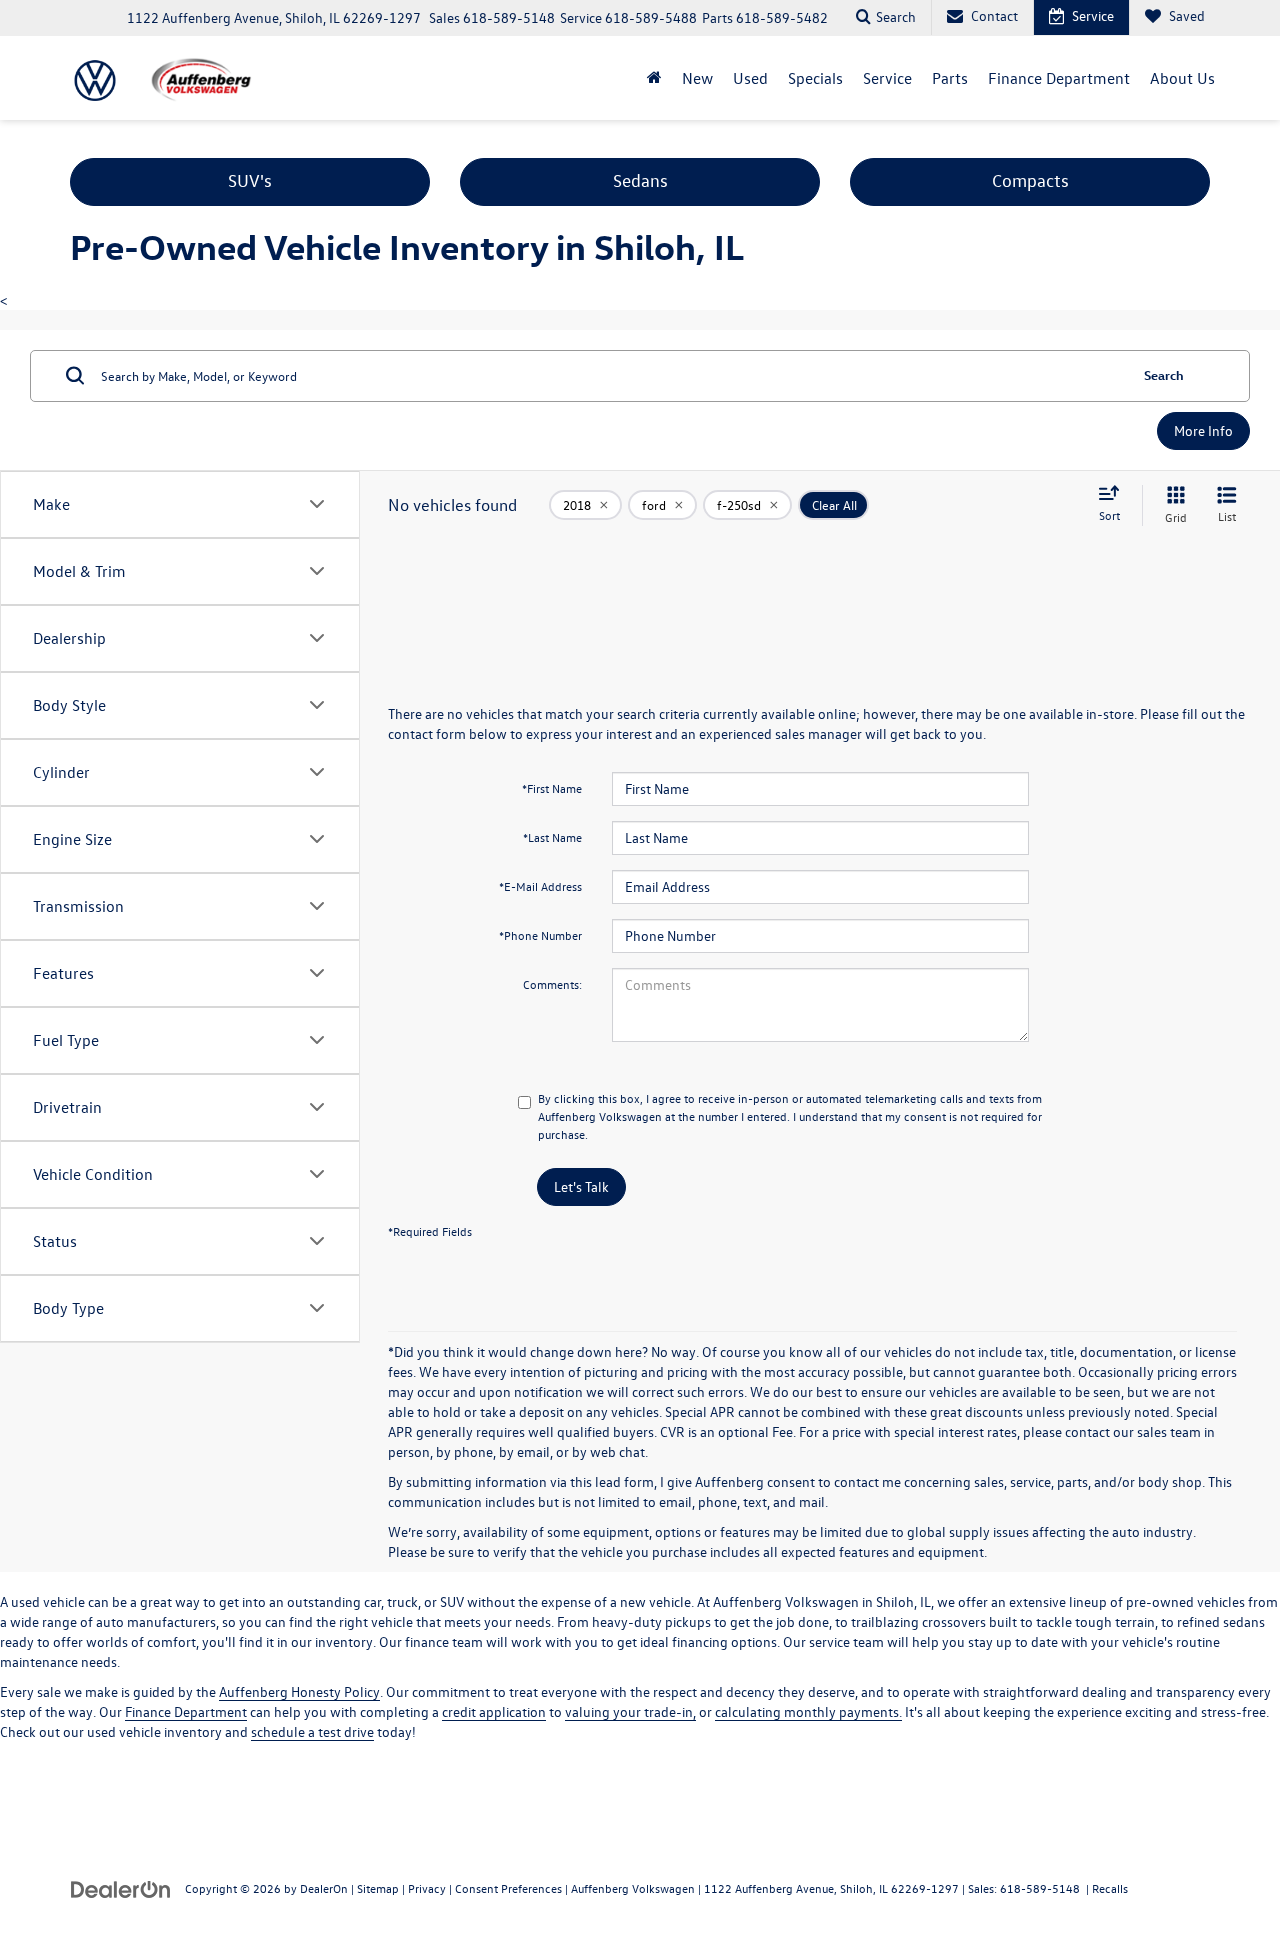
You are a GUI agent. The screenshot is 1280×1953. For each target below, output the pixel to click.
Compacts (1030, 180)
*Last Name (552, 837)
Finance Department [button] (1059, 78)
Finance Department (186, 1711)
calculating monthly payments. (808, 1711)
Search (1164, 374)
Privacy (427, 1888)
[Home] (654, 78)
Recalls (1110, 1888)
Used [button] (750, 78)
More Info (1203, 430)
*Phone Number (540, 935)
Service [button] (887, 78)
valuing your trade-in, (630, 1711)
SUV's (250, 180)
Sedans (640, 180)
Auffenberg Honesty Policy (299, 1691)
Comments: (552, 984)
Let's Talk (581, 1186)
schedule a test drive (312, 1731)
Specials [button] (815, 78)
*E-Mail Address (540, 886)
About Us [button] (1182, 78)
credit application (494, 1711)
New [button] (697, 78)
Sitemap (378, 1888)
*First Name (552, 788)
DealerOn (324, 1888)
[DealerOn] (121, 1887)
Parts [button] (950, 78)
